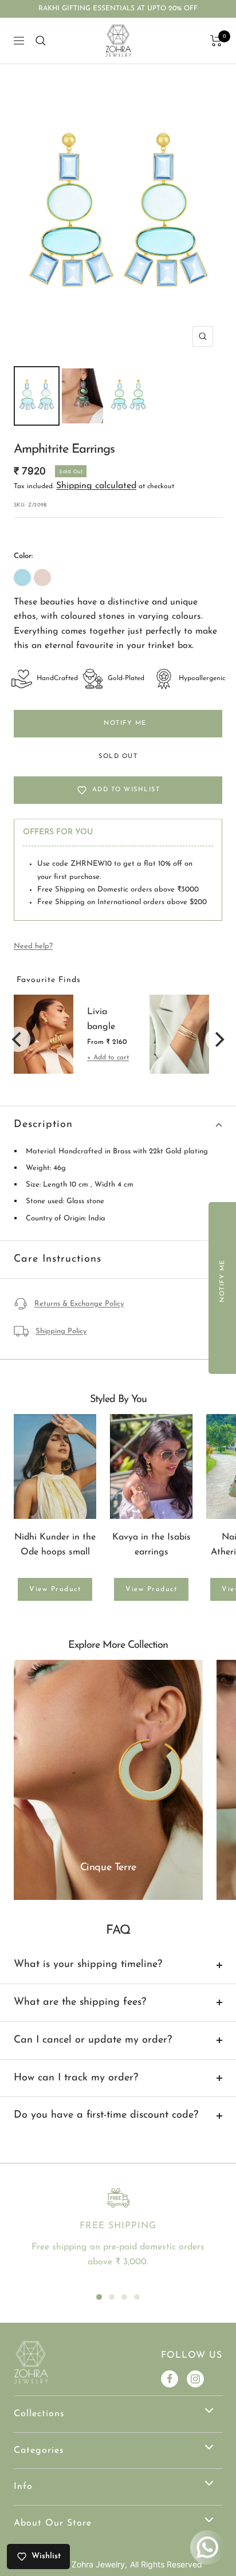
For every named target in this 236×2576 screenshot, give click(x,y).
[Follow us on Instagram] (195, 2379)
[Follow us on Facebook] (170, 2379)
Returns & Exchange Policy (79, 1304)
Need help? (33, 946)
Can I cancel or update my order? (93, 2040)
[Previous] (18, 1039)
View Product (55, 1589)
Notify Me (125, 723)
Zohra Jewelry (98, 2564)
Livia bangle (101, 1019)
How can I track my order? (76, 2078)
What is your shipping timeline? (88, 1965)
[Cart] (216, 41)
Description (43, 1125)
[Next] (218, 1039)
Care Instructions (58, 1259)
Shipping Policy (61, 1331)
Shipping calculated (96, 486)
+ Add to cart (108, 1058)
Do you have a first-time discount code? (106, 2115)
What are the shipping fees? (80, 2002)
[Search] (41, 41)
